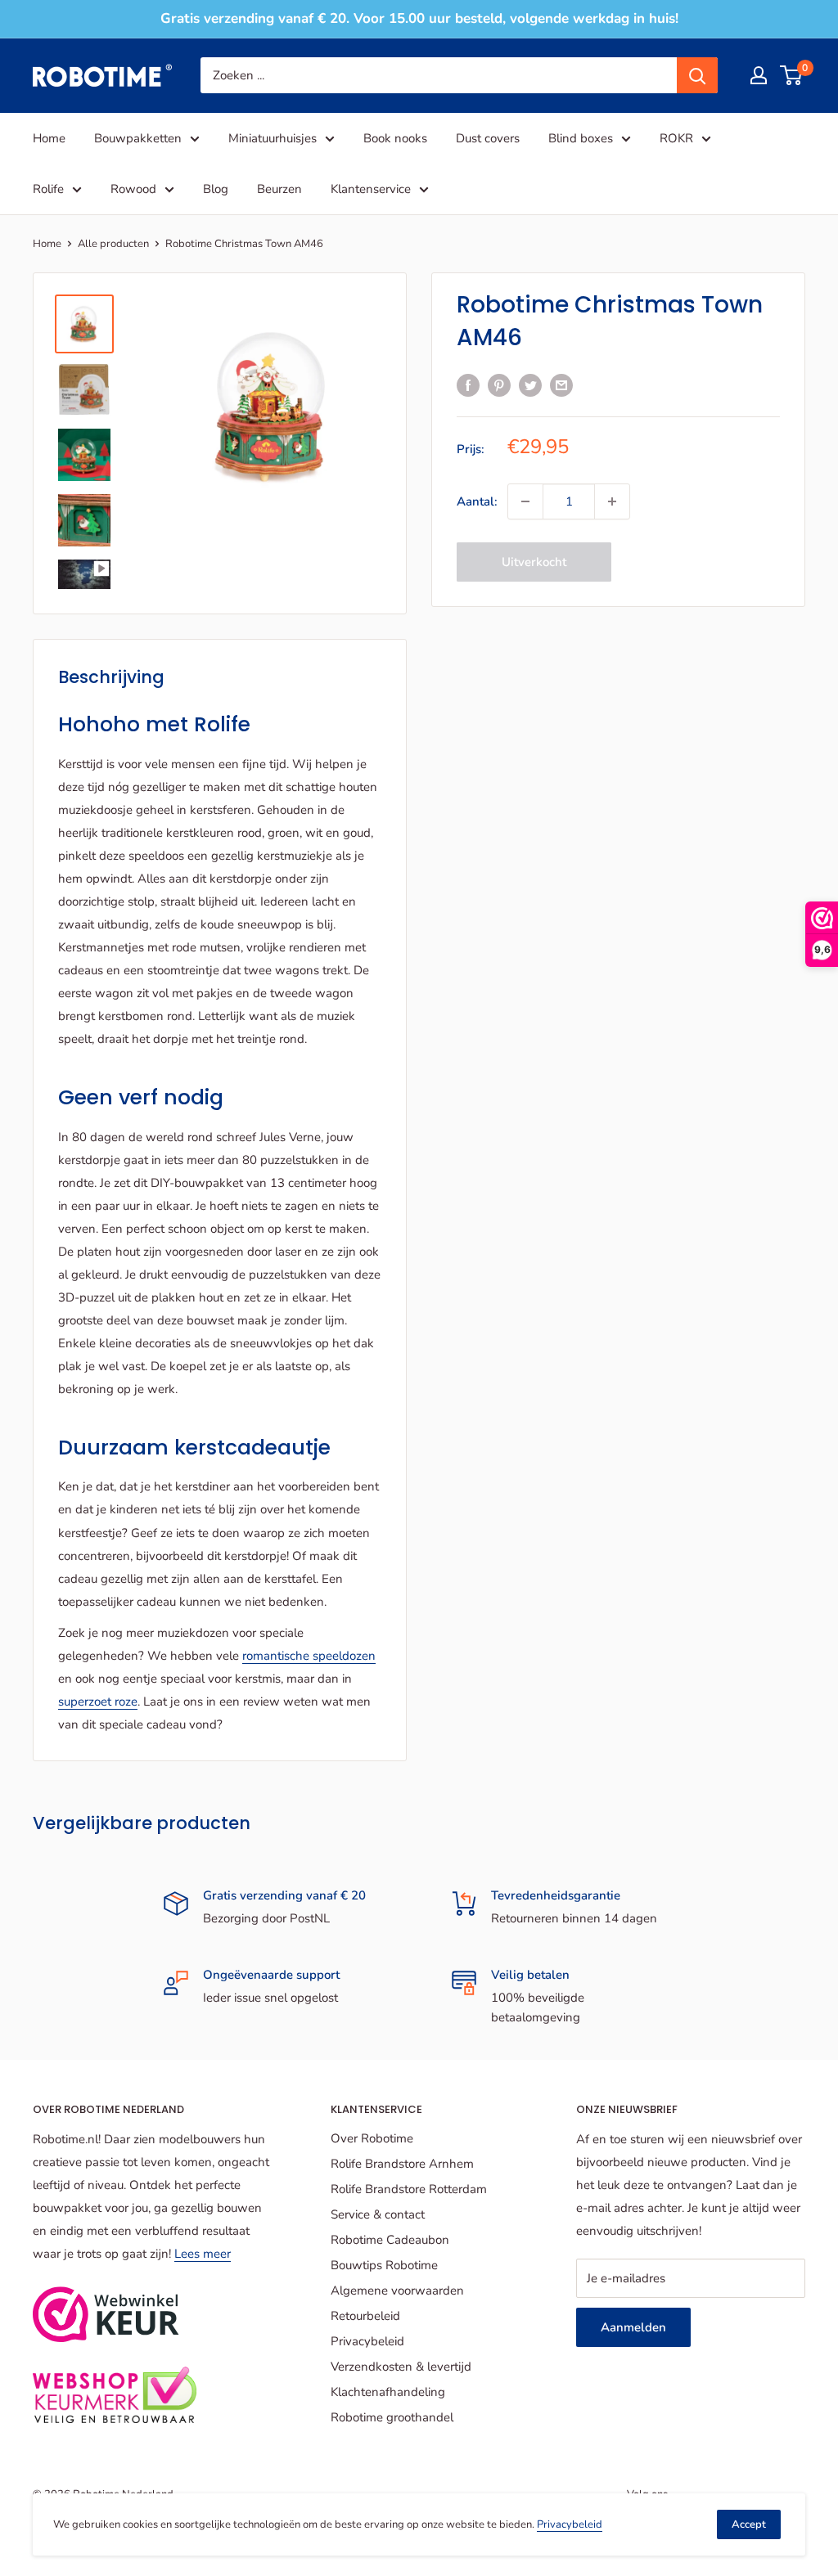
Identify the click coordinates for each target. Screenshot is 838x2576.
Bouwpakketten (138, 138)
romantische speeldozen (309, 1656)
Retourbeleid (365, 2316)
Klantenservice (371, 189)
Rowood (133, 189)
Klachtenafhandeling (388, 2392)
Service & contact (378, 2214)
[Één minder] (525, 501)
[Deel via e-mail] (561, 384)
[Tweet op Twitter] (530, 384)
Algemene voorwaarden (397, 2291)
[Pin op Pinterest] (499, 384)
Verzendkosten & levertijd (401, 2367)
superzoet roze (98, 1702)
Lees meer (203, 2254)
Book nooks (395, 138)
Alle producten (113, 244)
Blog (216, 189)
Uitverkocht (534, 562)
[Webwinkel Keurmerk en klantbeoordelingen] (106, 2314)
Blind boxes (581, 138)
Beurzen (279, 189)
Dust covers (488, 138)
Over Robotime (372, 2138)
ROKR (676, 138)
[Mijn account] (759, 75)
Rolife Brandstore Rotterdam (409, 2189)
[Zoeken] (697, 75)
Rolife (48, 189)
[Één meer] (612, 501)
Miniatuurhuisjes (273, 138)
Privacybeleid (367, 2341)
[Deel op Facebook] (468, 384)
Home (49, 138)
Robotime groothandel (392, 2417)
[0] (792, 75)
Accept (749, 2524)
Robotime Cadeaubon (390, 2240)
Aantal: (477, 501)
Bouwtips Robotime (384, 2265)
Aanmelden (633, 2327)
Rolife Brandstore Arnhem (402, 2164)
